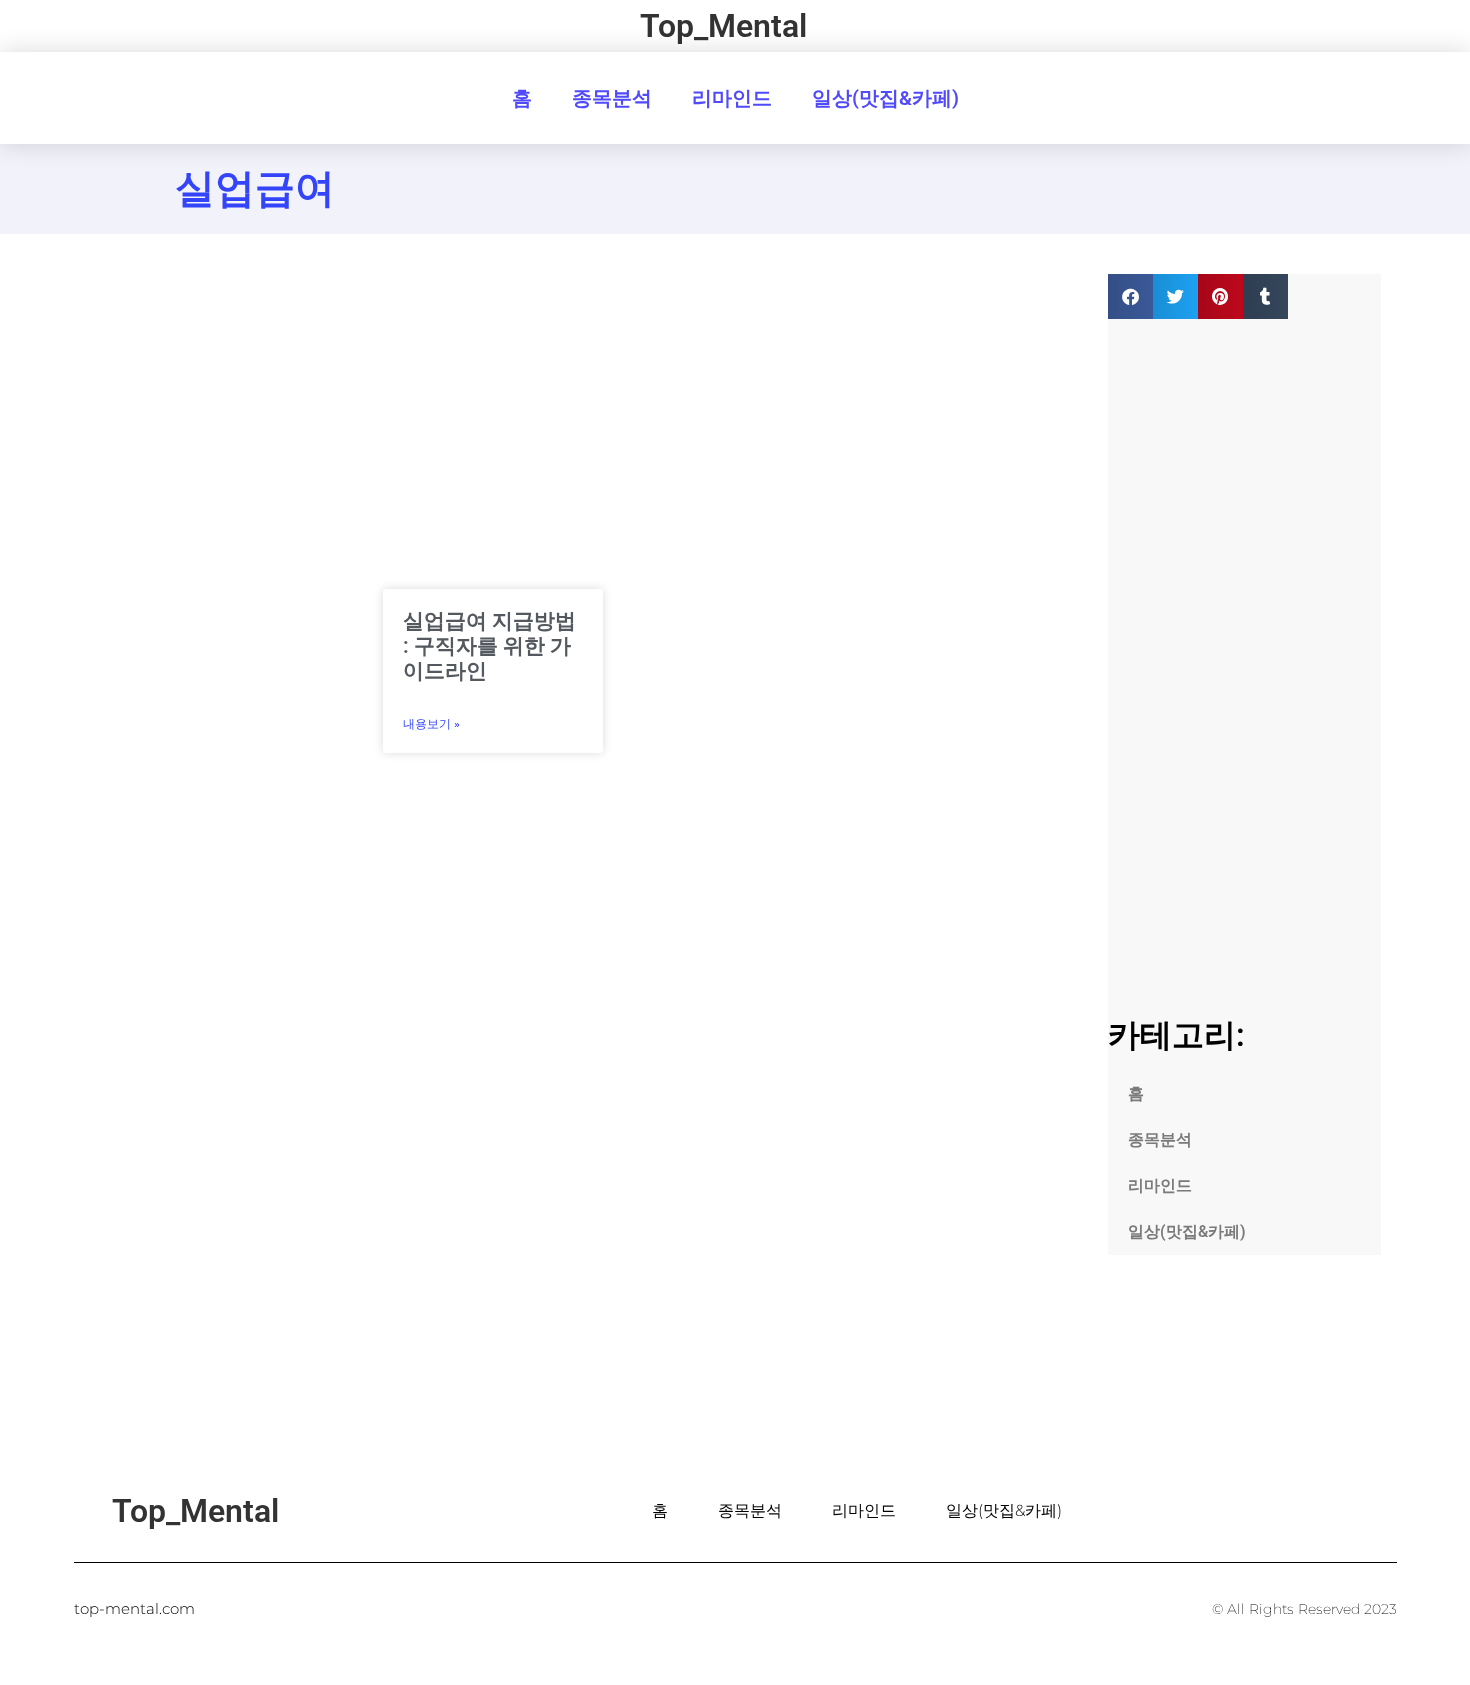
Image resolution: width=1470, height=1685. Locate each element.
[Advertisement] (221, 574)
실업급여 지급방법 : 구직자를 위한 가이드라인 (489, 646)
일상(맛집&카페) (885, 98)
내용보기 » (431, 724)
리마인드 (732, 98)
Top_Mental (723, 26)
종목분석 (612, 98)
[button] (1130, 296)
